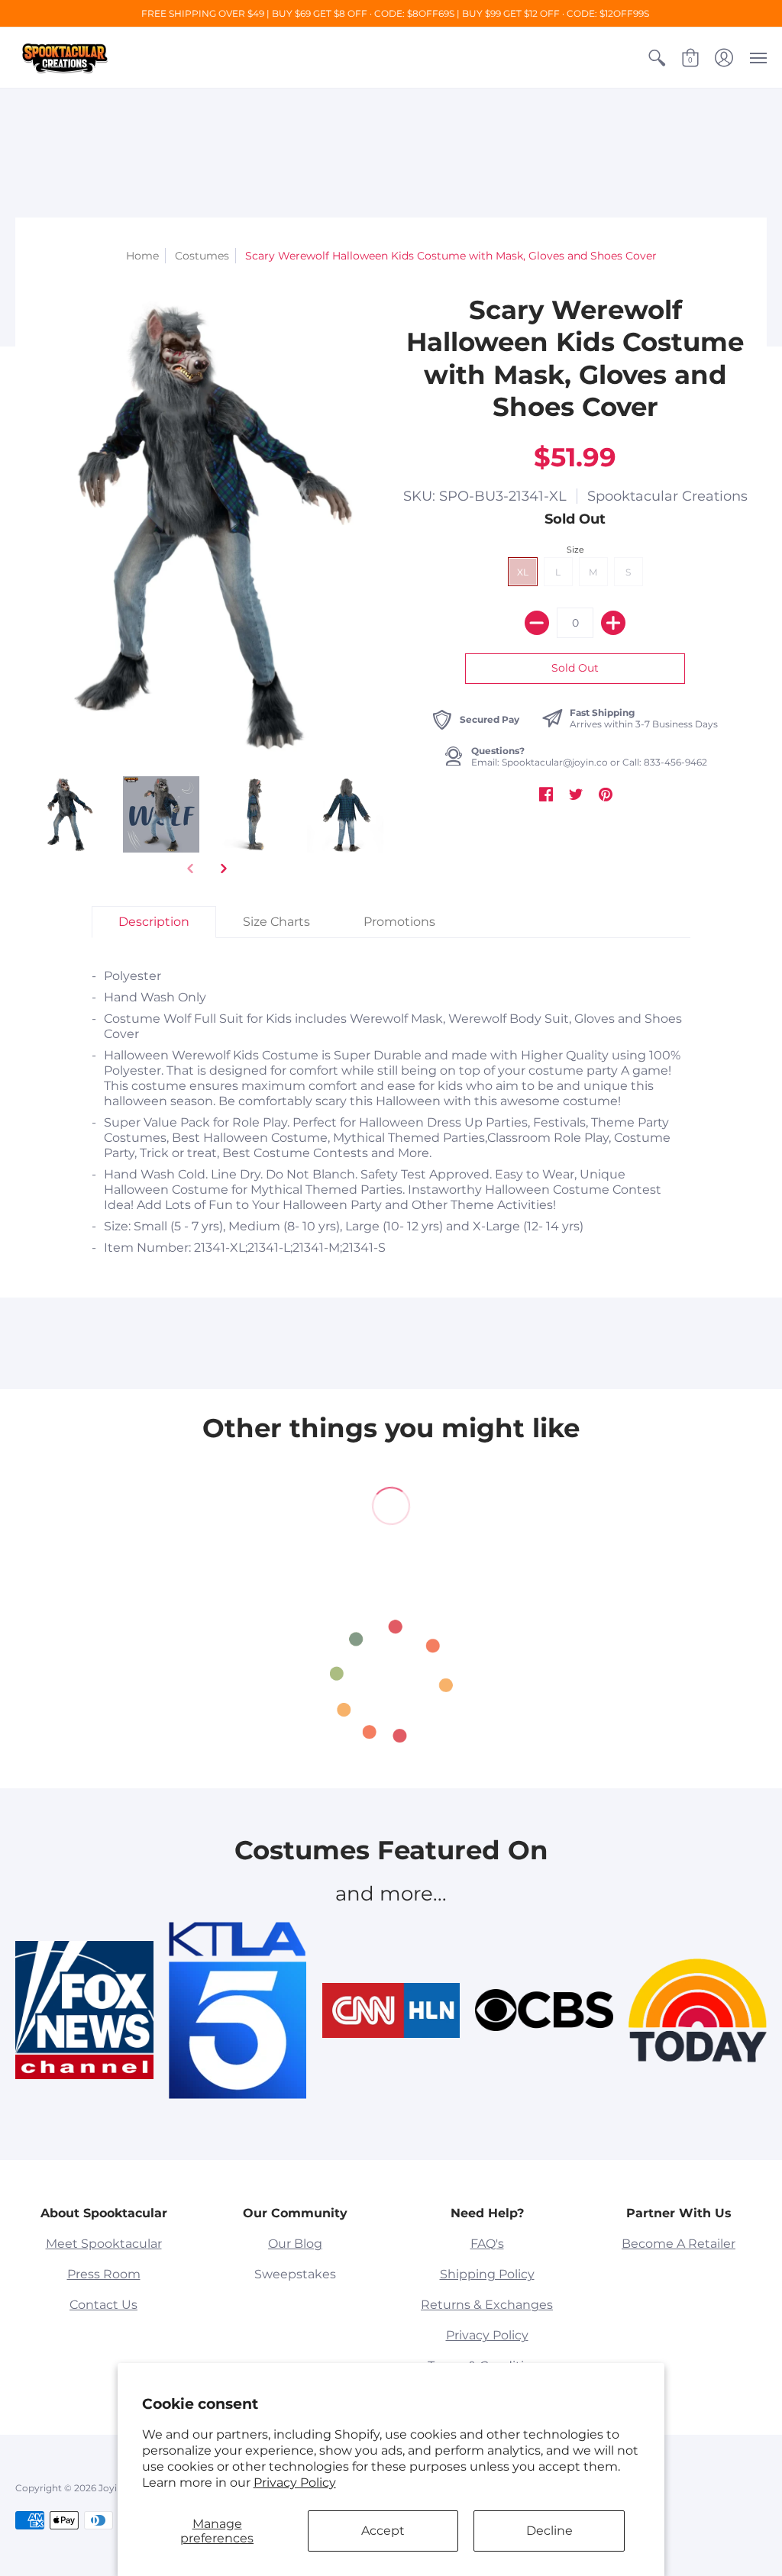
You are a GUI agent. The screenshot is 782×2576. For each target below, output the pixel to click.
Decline (549, 2531)
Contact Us (103, 2305)
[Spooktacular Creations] (65, 58)
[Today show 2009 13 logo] (698, 2011)
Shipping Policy (487, 2274)
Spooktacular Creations (667, 496)
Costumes (202, 256)
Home (142, 256)
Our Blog (295, 2244)
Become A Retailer (679, 2244)
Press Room (104, 2274)
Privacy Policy (295, 2483)
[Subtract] (537, 623)
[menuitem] (657, 58)
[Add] (613, 623)
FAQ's (487, 2244)
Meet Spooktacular (104, 2244)
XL (523, 572)
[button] (657, 58)
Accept (383, 2531)
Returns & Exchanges (487, 2305)
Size (575, 550)
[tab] (154, 922)
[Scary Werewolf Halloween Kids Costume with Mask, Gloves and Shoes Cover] (69, 815)
